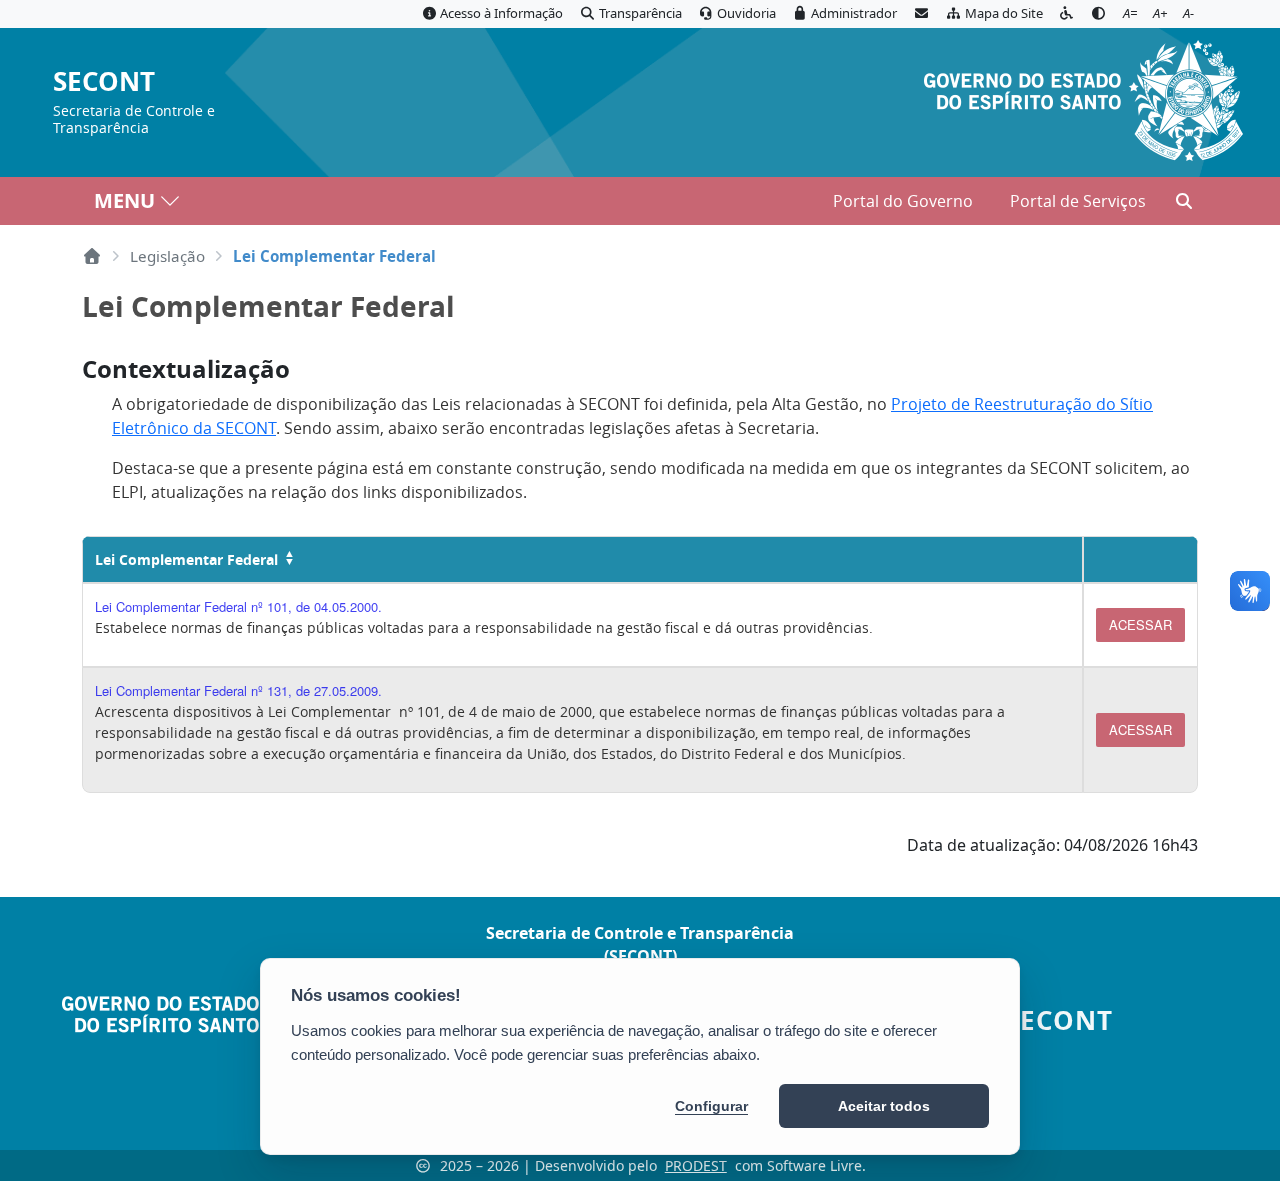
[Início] (92, 256)
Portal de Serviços (1078, 201)
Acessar (1140, 624)
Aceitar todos (884, 1106)
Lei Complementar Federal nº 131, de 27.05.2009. (238, 690)
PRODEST (696, 1165)
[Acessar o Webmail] (921, 14)
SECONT (104, 82)
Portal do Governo (903, 201)
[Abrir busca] (1184, 201)
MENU (124, 200)
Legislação (167, 256)
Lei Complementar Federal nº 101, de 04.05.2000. (238, 606)
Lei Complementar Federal (186, 559)
